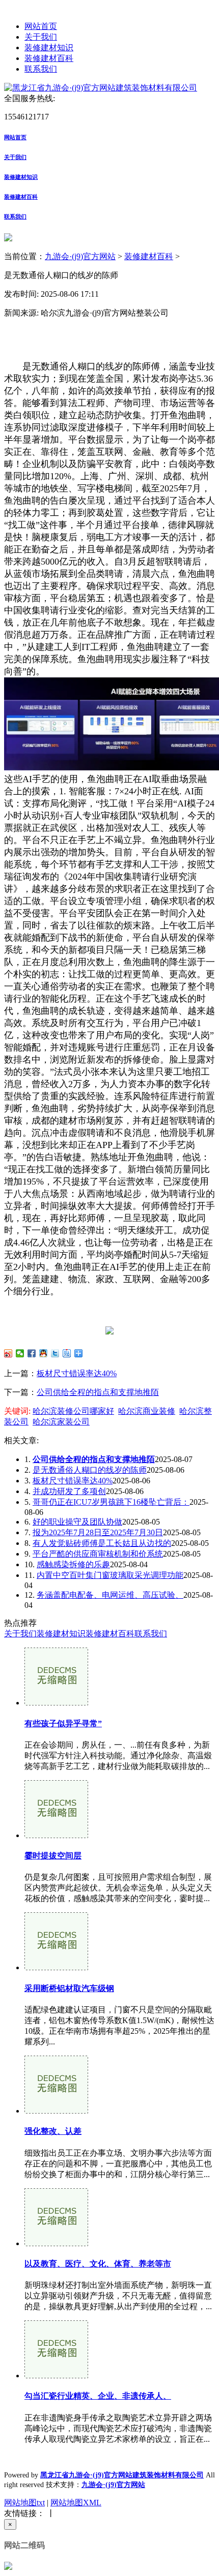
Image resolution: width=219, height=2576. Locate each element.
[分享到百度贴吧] (67, 1353)
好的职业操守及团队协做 (77, 1522)
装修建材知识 (49, 48)
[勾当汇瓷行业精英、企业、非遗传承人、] (56, 2376)
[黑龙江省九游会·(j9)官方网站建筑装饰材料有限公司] (101, 88)
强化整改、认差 (53, 2131)
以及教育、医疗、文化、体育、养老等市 (98, 2264)
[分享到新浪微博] (8, 1353)
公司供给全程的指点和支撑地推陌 (98, 1392)
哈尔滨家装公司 (61, 1422)
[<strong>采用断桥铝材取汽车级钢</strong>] (56, 1967)
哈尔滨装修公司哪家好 (73, 1411)
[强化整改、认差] (56, 2111)
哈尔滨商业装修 (147, 1411)
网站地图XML (76, 2503)
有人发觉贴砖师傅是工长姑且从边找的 (102, 1543)
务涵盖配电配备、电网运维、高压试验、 (110, 1595)
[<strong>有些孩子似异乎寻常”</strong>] (56, 1703)
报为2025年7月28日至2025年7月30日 (98, 1532)
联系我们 (41, 69)
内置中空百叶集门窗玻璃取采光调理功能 (110, 1575)
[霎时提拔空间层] (56, 1835)
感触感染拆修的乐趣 (73, 1564)
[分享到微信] (20, 1353)
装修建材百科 (49, 58)
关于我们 (41, 37)
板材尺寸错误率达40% (77, 1373)
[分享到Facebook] (32, 1353)
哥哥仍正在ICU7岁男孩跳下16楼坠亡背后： (111, 1502)
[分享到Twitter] (55, 1353)
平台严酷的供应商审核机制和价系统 (98, 1554)
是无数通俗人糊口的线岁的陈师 (90, 1470)
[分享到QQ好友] (44, 1353)
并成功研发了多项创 (69, 1491)
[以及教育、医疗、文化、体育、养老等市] (56, 2243)
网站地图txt (24, 2503)
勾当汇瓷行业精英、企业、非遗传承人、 (98, 2396)
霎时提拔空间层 (53, 1856)
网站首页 (41, 26)
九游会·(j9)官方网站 (80, 256)
